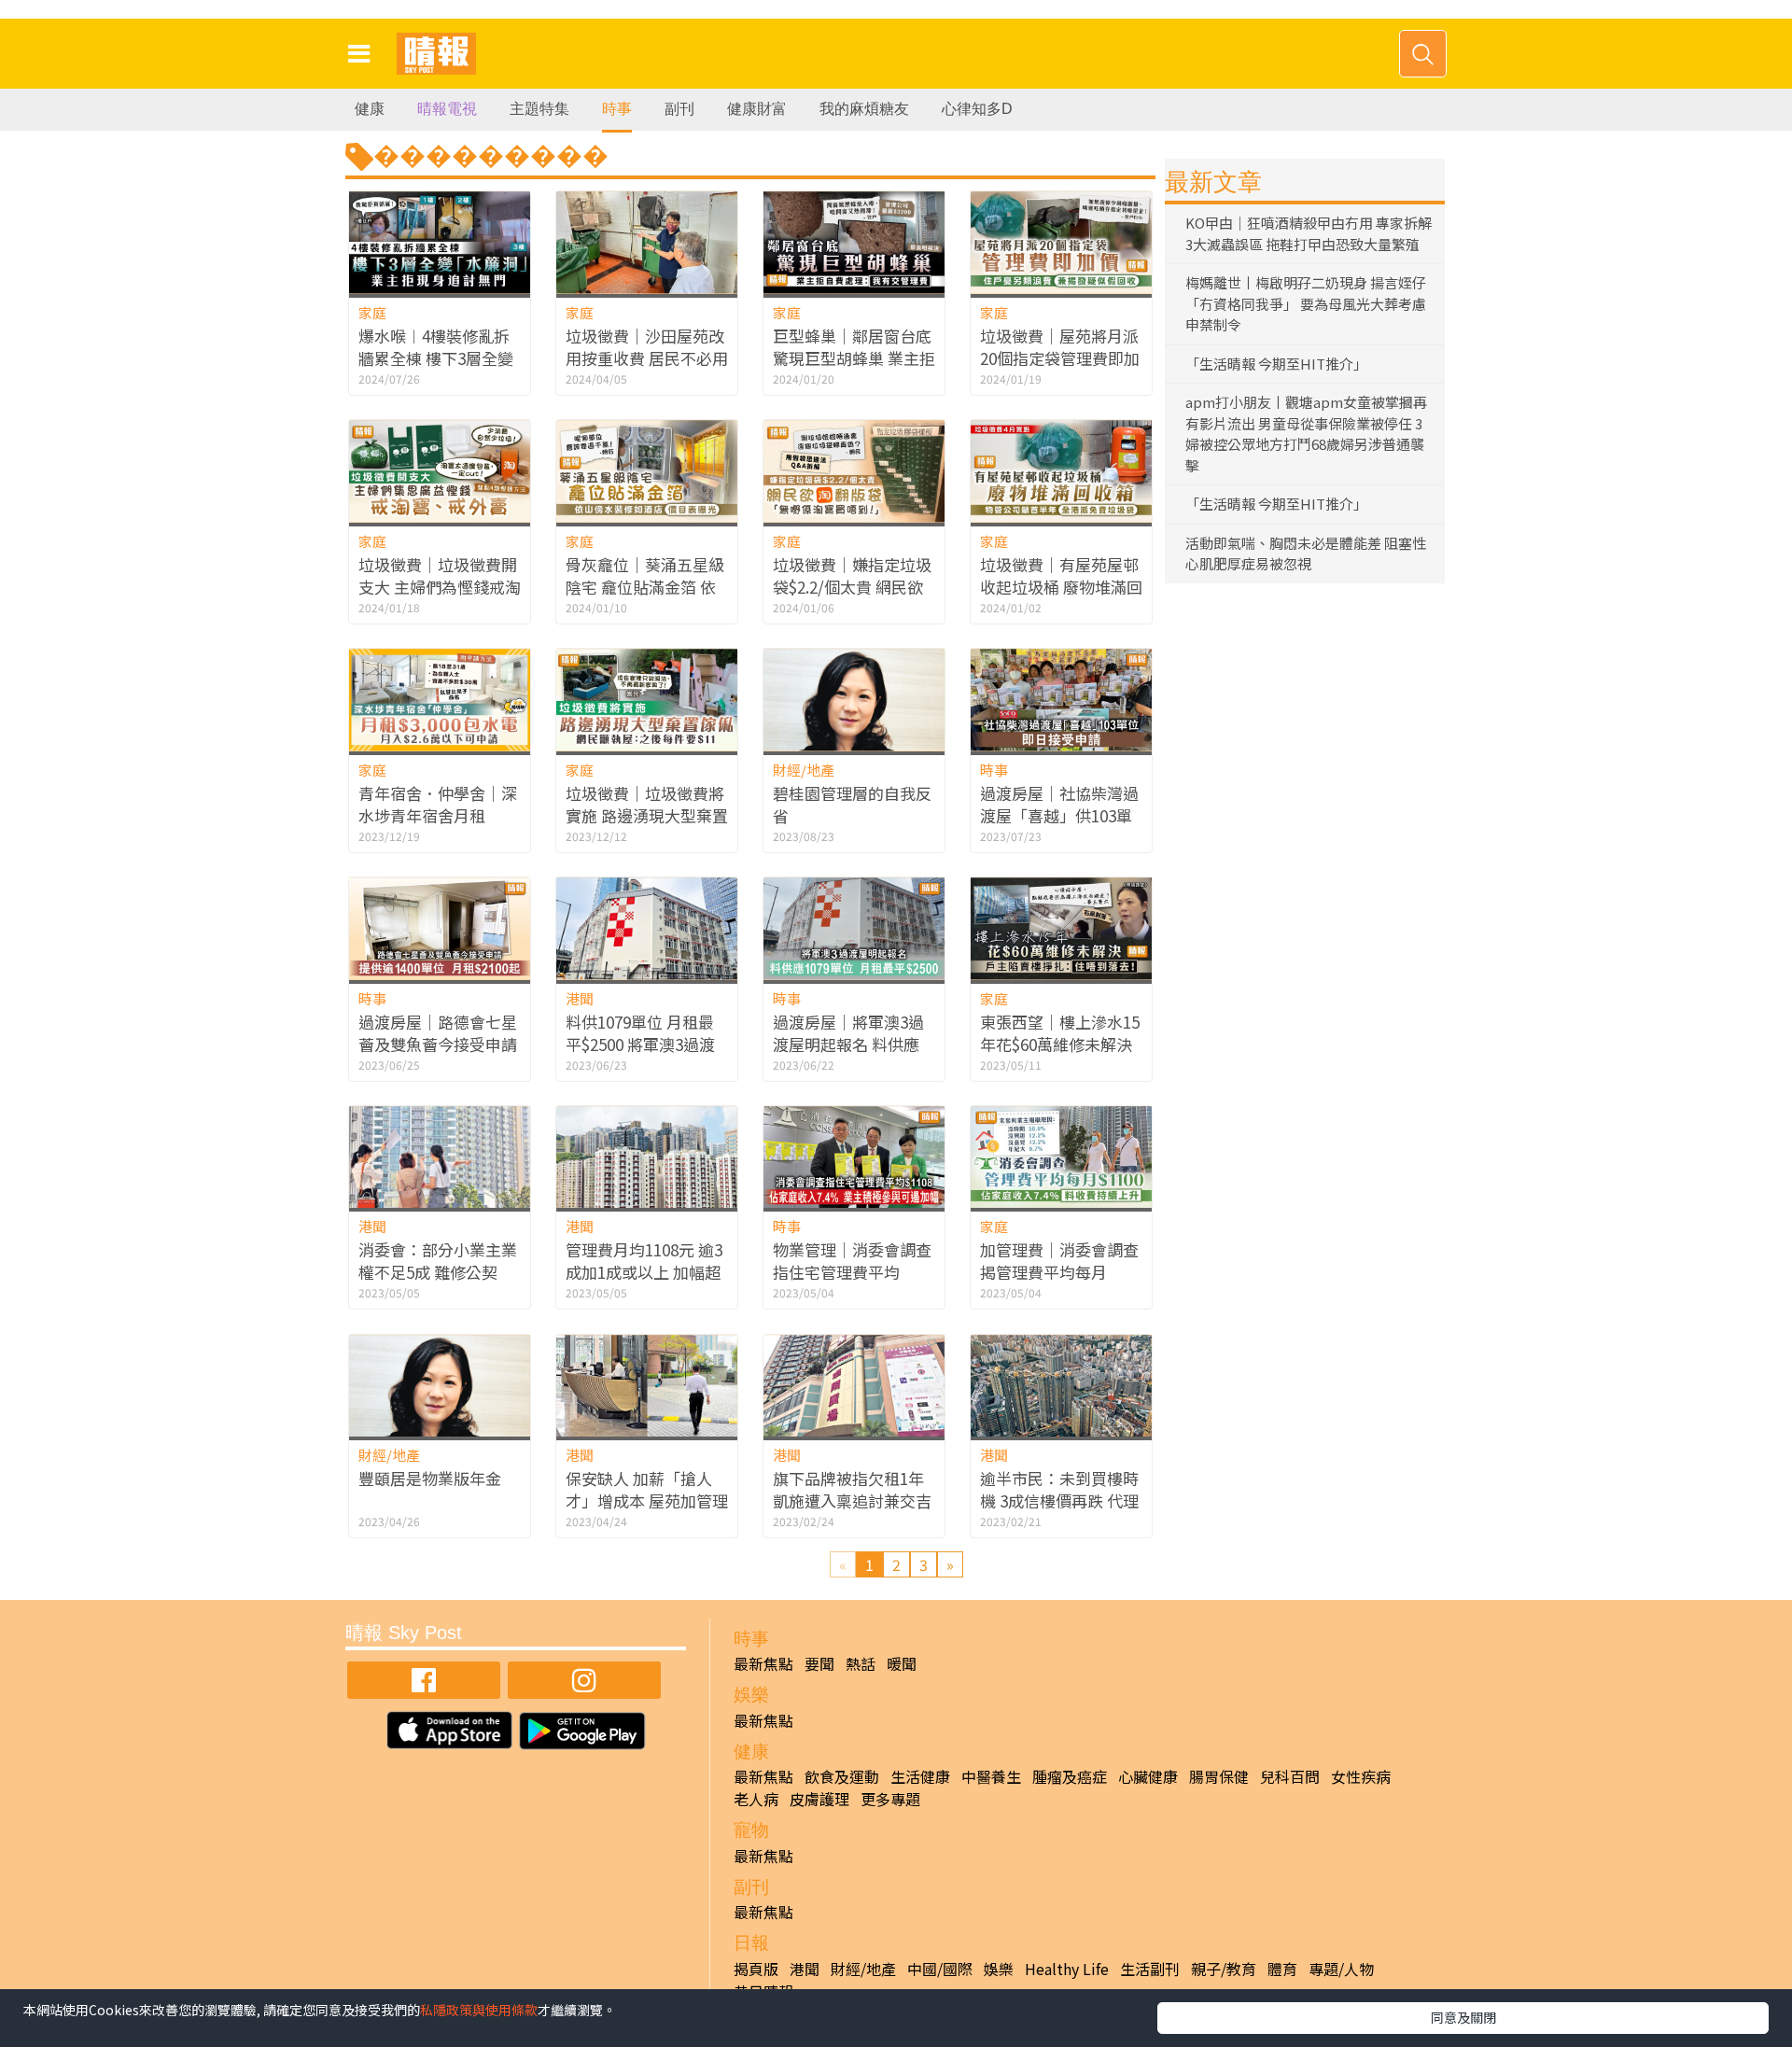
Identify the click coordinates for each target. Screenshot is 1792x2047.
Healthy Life (1067, 1969)
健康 (370, 109)
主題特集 (539, 109)
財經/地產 (804, 770)
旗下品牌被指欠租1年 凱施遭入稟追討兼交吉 (852, 1489)
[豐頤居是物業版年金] (440, 1386)
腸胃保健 (1219, 1776)
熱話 (861, 1663)
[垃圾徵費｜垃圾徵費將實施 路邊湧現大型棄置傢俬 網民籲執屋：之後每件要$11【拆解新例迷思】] (647, 700)
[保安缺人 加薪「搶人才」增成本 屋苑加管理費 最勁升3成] (647, 1386)
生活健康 (920, 1776)
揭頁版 (756, 1969)
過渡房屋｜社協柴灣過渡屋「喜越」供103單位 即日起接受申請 (1059, 815)
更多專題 (890, 1799)
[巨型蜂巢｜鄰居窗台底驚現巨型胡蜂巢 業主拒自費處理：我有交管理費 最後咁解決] (854, 242)
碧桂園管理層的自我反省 (852, 804)
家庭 (372, 312)
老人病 (756, 1799)
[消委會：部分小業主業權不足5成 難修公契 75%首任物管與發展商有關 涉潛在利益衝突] (440, 1157)
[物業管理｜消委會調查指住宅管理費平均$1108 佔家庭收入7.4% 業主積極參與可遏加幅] (854, 1157)
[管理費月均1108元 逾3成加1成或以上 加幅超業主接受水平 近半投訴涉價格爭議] (647, 1157)
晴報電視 (447, 109)
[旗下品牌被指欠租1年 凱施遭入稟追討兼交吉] (854, 1386)
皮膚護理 (819, 1799)
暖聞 (902, 1663)
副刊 (679, 109)
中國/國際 (940, 1969)
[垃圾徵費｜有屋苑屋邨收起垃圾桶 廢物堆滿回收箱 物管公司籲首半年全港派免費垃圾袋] (1061, 471)
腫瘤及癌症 (1070, 1776)
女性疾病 (1361, 1776)
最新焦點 (763, 1663)
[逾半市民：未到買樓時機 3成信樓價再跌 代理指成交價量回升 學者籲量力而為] (1061, 1386)
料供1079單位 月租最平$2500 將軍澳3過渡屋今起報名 (640, 1044)
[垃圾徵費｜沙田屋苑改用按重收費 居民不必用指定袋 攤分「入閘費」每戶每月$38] (647, 242)
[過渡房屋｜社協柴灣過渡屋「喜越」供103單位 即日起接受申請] (1061, 700)
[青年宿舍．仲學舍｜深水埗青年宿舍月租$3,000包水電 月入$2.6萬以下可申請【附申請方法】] (440, 700)
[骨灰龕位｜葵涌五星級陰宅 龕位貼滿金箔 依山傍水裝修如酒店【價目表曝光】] (647, 471)
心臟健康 (1148, 1776)
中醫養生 (991, 1776)
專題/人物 (1341, 1969)
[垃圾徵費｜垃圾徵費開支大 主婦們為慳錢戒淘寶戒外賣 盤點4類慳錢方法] (440, 471)
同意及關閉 (1463, 2017)
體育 (1282, 1969)
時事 (617, 109)
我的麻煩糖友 (864, 109)
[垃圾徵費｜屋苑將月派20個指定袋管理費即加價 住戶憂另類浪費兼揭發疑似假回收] (1061, 242)
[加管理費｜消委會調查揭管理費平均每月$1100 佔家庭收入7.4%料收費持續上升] (1061, 1157)
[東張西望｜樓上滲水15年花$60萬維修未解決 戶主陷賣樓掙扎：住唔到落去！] (1061, 928)
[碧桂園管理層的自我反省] (854, 700)
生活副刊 (1150, 1969)
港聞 (580, 998)
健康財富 (757, 109)
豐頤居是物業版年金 (430, 1478)
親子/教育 (1224, 1969)
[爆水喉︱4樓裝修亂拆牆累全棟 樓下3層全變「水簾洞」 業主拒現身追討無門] (440, 242)
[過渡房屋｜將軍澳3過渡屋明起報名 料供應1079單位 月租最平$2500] (854, 928)
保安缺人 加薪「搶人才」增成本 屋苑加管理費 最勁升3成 (647, 1500)
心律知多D (977, 109)
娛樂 (999, 1969)
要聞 (819, 1663)
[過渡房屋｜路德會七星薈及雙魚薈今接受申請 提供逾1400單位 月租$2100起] (440, 928)
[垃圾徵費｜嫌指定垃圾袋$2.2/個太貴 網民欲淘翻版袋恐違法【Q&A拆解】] (854, 471)
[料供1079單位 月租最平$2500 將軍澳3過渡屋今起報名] (647, 928)
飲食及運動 (842, 1776)
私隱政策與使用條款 (479, 2010)
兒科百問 (1290, 1776)
